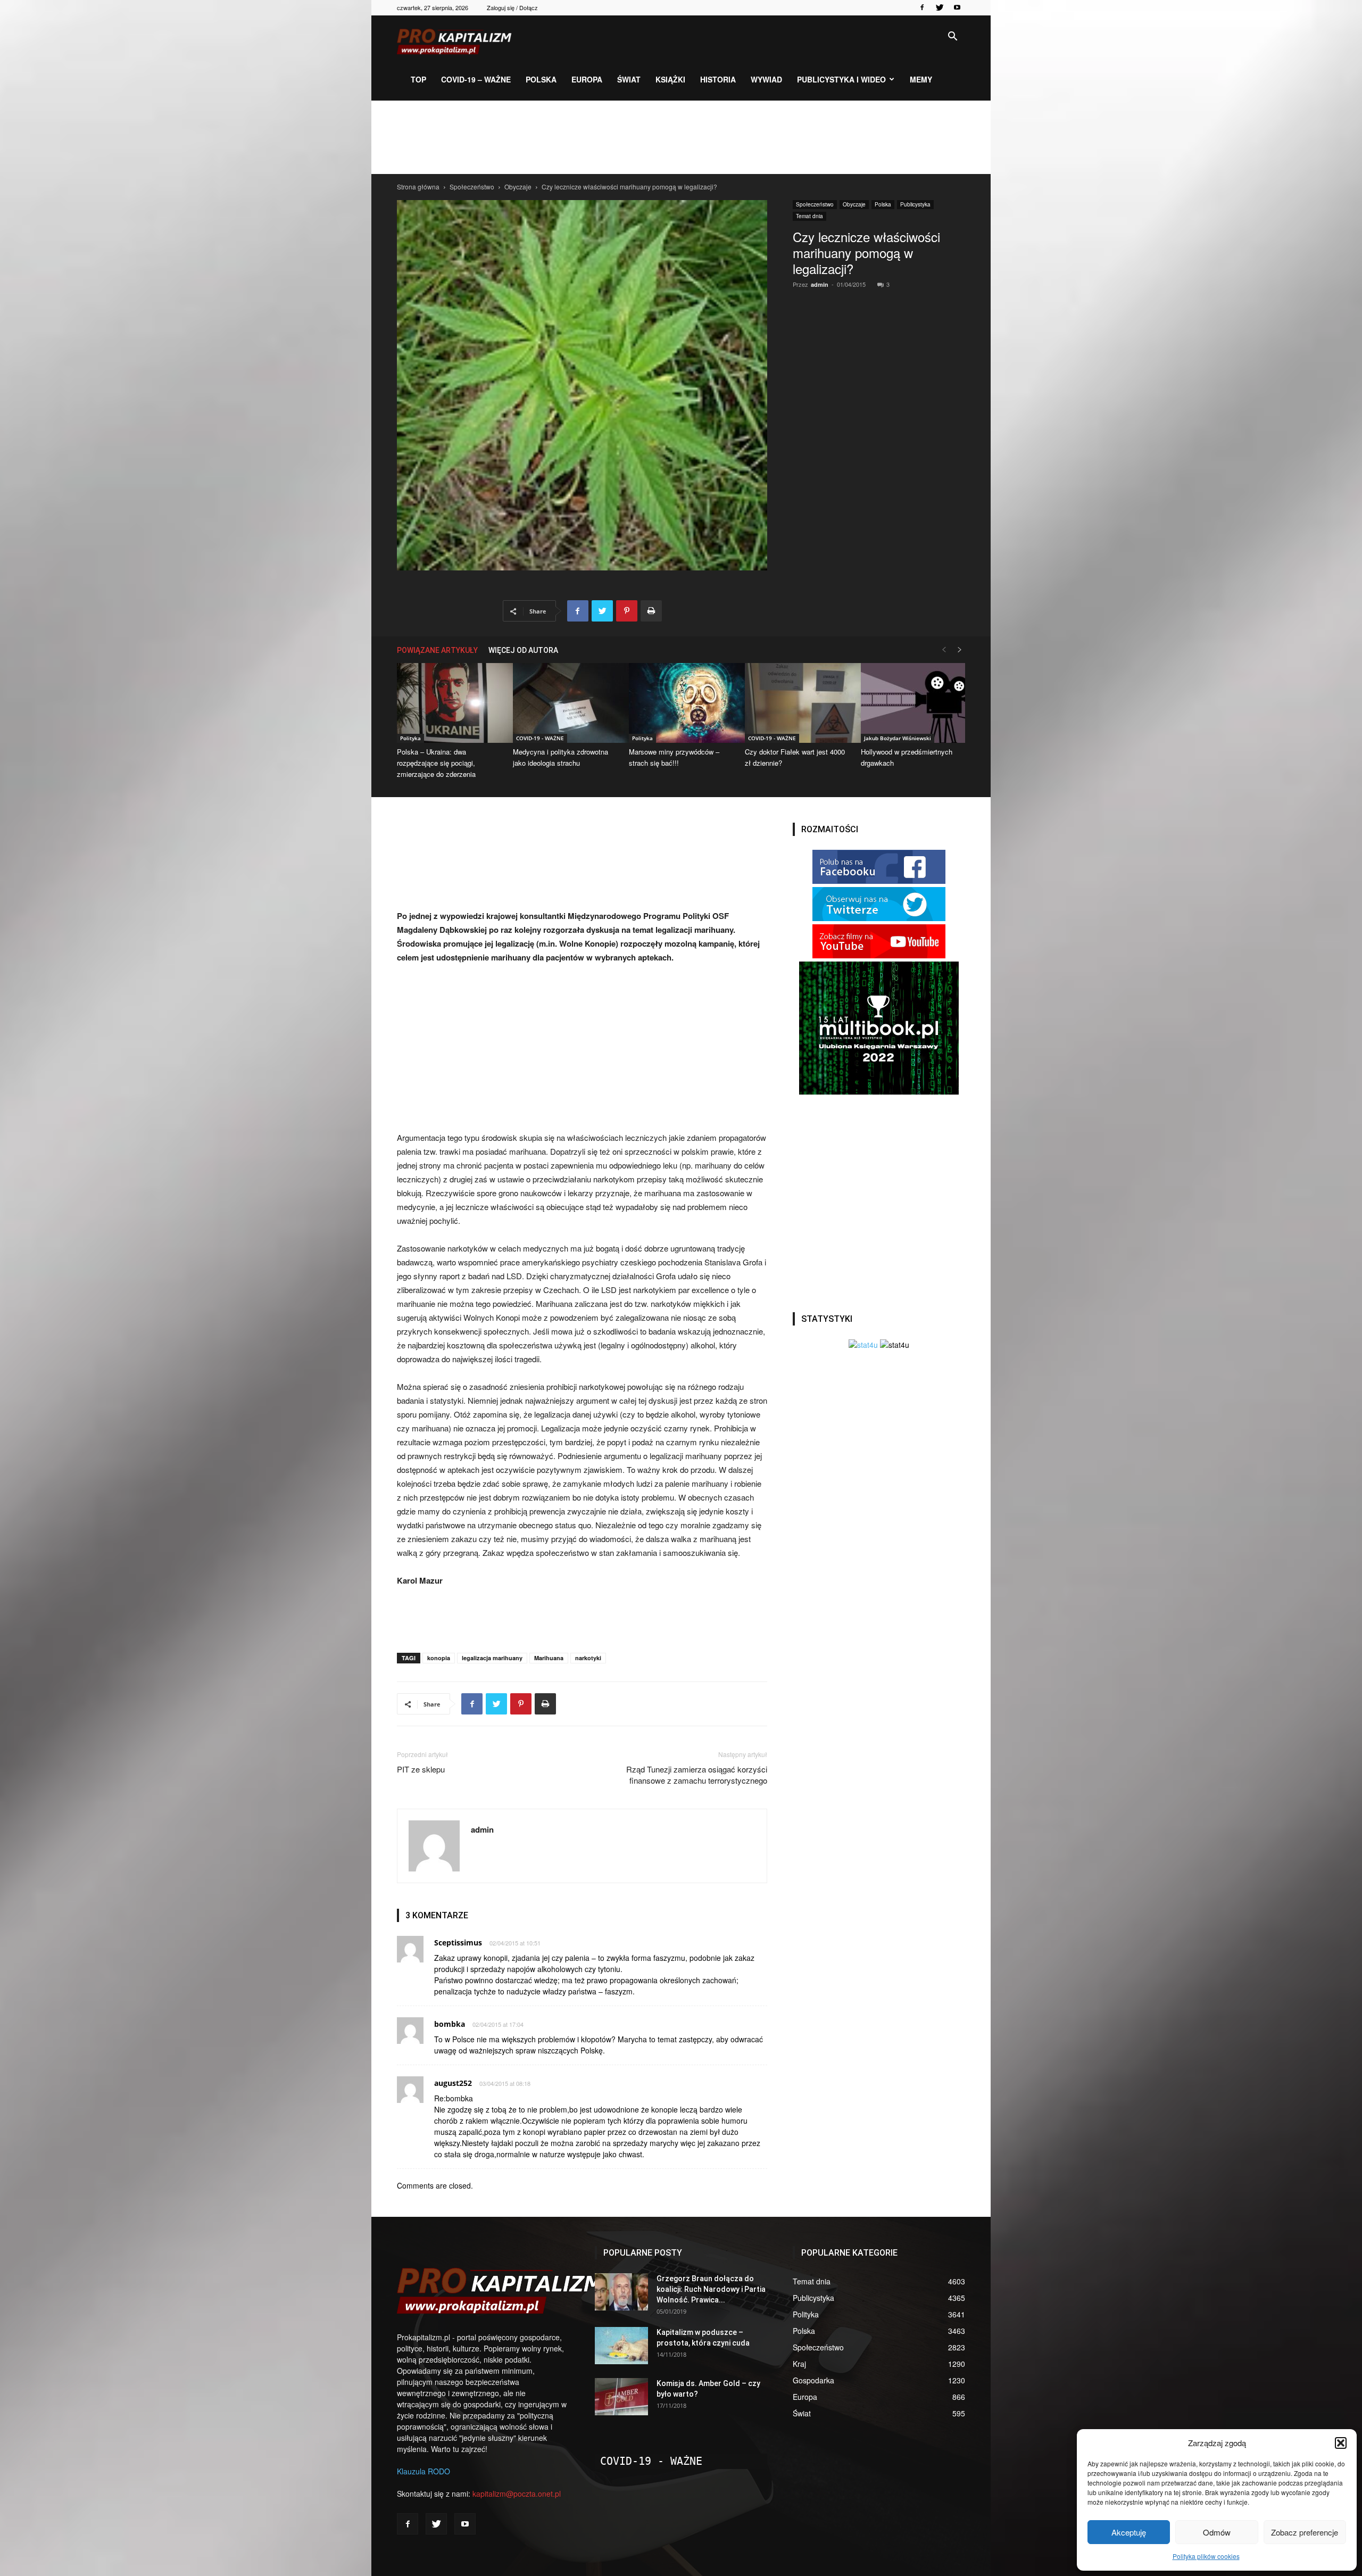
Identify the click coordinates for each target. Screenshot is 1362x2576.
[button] (1341, 2443)
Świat (629, 79)
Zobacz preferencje (1305, 2532)
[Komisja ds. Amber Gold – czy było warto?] (621, 2397)
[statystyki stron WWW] (863, 1345)
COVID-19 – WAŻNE (476, 79)
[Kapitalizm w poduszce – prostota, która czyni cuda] (621, 2346)
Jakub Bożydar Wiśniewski (898, 738)
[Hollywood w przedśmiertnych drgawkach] (913, 703)
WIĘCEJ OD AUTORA (523, 650)
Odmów (1217, 2532)
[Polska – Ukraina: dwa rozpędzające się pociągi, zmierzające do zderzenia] (449, 703)
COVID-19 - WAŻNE (540, 738)
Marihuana (549, 1658)
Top (418, 79)
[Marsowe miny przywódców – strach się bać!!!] (681, 703)
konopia (439, 1658)
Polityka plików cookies (1206, 2556)
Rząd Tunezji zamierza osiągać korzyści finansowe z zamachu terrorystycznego (697, 1775)
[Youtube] (957, 7)
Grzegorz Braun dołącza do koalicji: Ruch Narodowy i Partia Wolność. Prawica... (711, 2289)
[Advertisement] (681, 137)
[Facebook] (922, 7)
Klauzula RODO (423, 2471)
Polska (541, 79)
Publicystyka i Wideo (841, 79)
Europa (587, 79)
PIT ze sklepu (421, 1769)
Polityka (410, 738)
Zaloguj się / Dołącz (512, 7)
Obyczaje (518, 187)
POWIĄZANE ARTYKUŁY (437, 650)
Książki (670, 79)
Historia (718, 79)
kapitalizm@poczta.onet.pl (517, 2494)
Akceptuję (1129, 2532)
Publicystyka (915, 204)
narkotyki (588, 1658)
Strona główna (418, 187)
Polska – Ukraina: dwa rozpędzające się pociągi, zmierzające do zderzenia (436, 763)
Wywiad (766, 79)
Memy (921, 79)
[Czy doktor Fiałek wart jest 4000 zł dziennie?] (797, 703)
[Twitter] (940, 7)
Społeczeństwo (472, 187)
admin (820, 284)
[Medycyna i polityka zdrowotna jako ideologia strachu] (565, 703)
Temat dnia (809, 216)
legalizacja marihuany (492, 1658)
